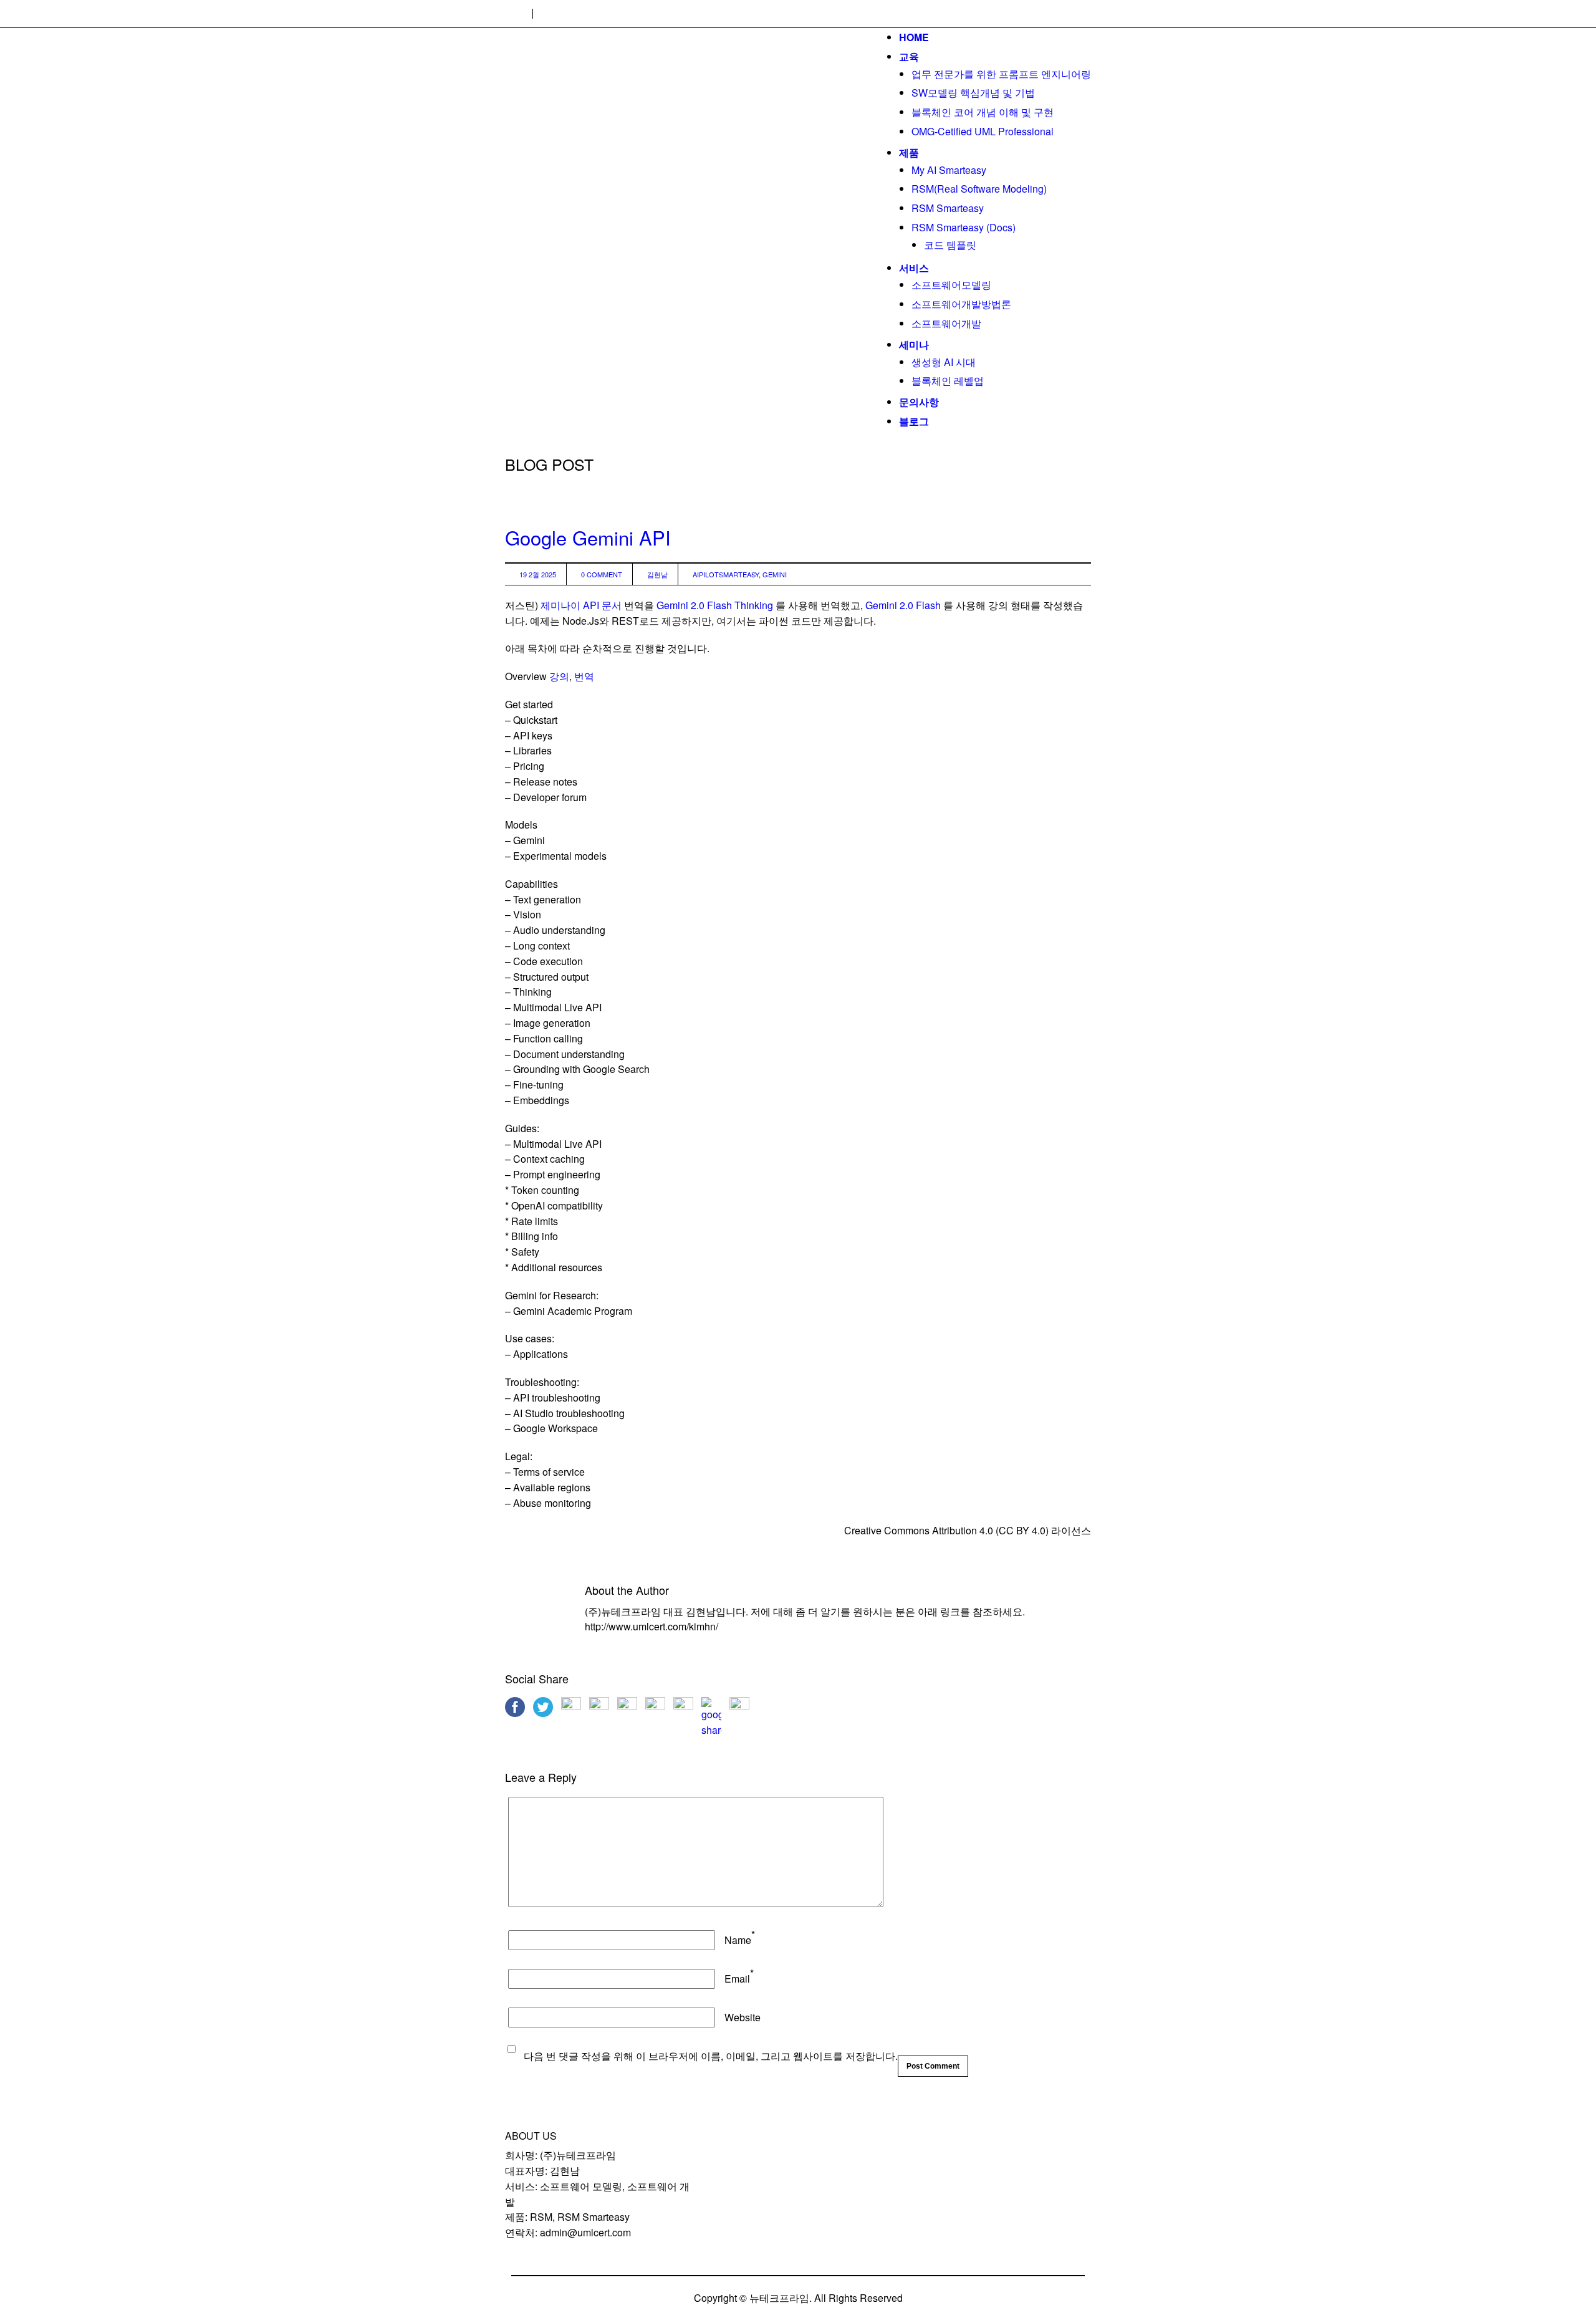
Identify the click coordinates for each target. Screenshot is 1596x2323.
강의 (559, 676)
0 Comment (602, 574)
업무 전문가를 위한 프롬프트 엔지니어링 (1001, 74)
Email (737, 1979)
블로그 (914, 421)
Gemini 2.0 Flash (903, 605)
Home (914, 37)
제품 (909, 152)
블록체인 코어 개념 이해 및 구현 (983, 112)
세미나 (914, 344)
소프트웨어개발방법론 (961, 304)
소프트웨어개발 (946, 323)
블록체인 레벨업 (948, 381)
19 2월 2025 (538, 574)
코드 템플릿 (950, 245)
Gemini (775, 574)
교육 (909, 56)
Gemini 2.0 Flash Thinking (715, 605)
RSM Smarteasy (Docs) (964, 227)
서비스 (914, 268)
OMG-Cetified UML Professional (983, 131)
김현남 (657, 574)
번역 (584, 676)
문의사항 (919, 402)
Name (738, 1940)
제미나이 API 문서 (581, 605)
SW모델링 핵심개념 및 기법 (973, 93)
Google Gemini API (588, 537)
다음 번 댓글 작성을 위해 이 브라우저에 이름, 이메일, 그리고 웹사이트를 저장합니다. (711, 2056)
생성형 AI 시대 (944, 362)
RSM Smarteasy (948, 208)
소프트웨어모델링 (951, 285)
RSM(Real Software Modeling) (979, 189)
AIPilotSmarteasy (726, 574)
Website (743, 2017)
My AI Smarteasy (949, 170)
